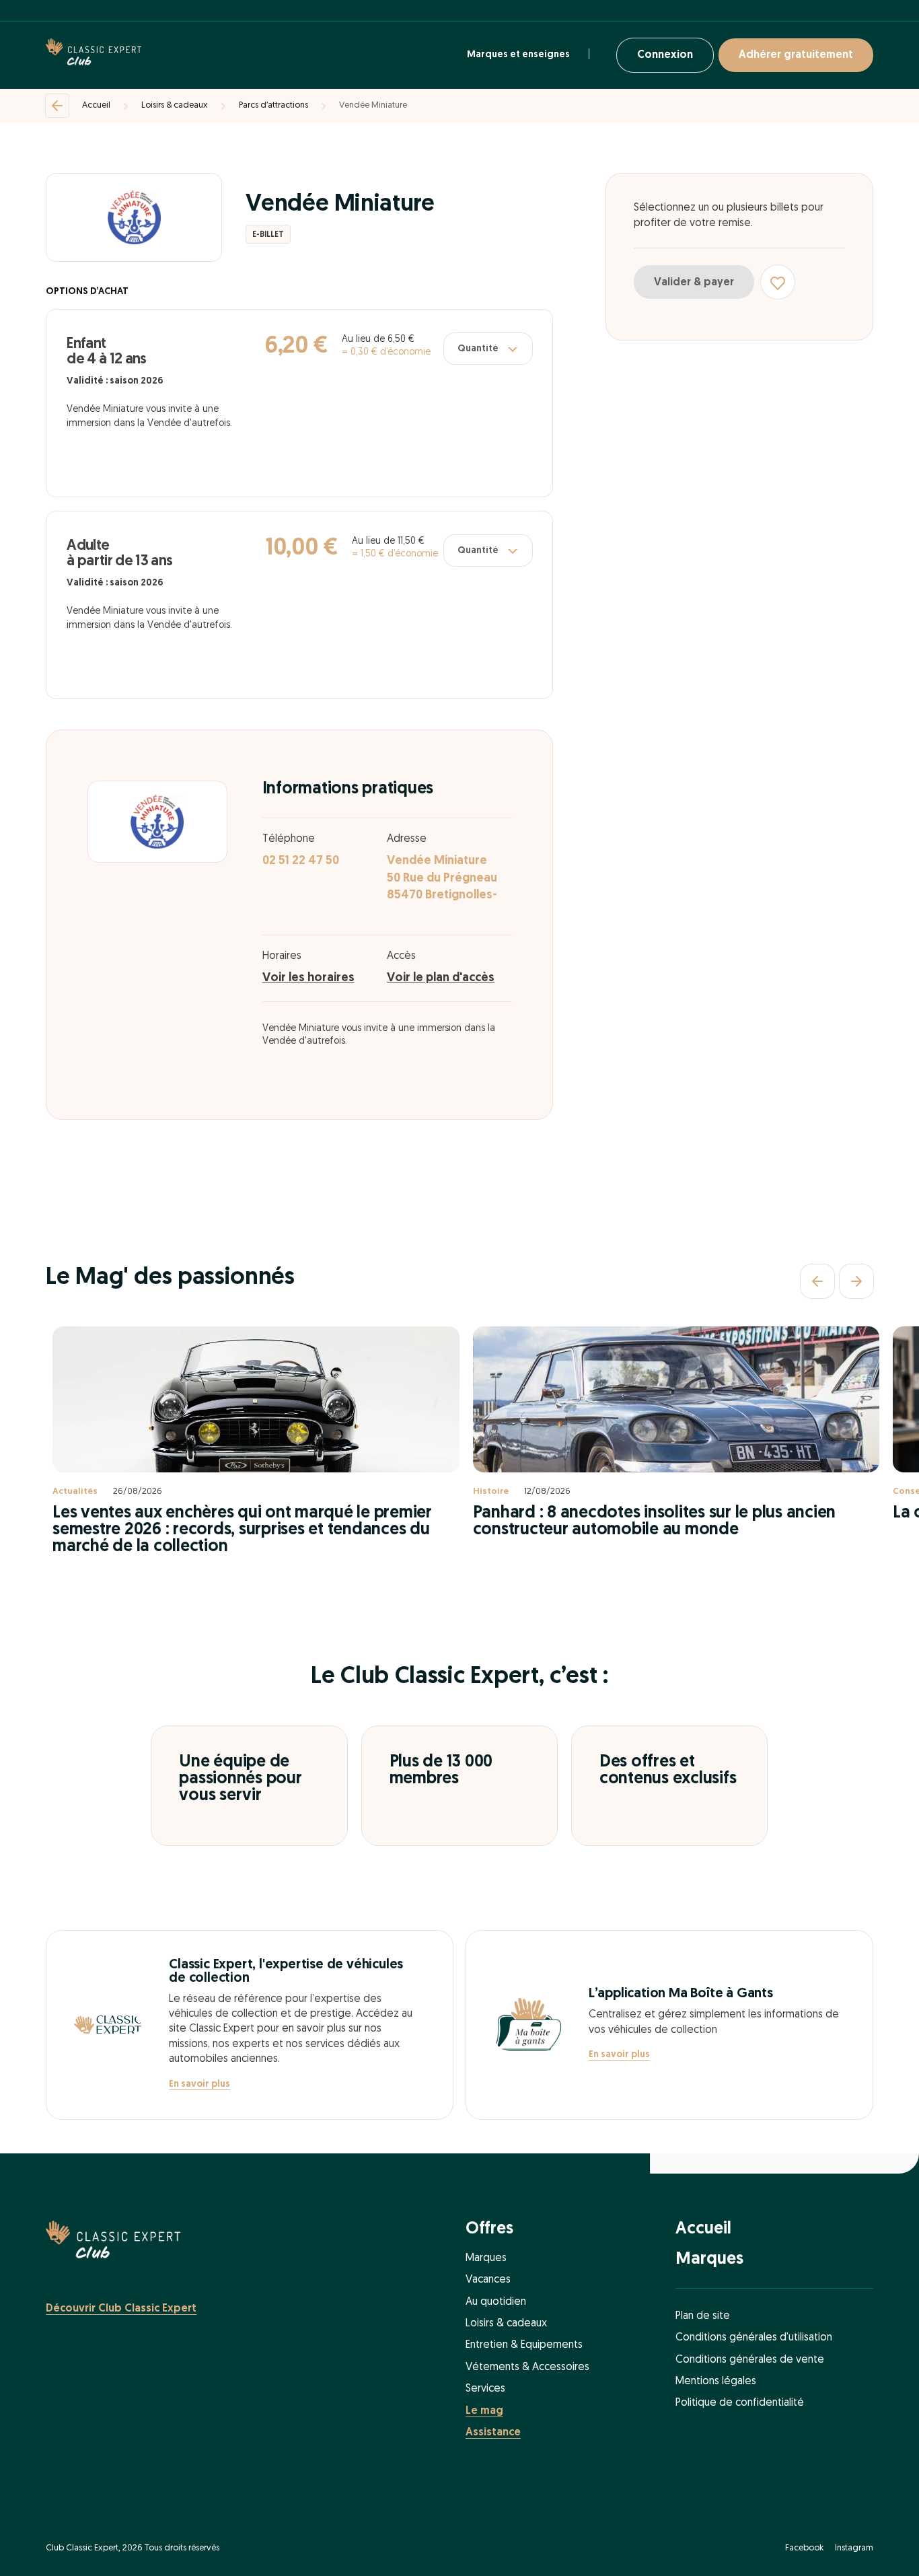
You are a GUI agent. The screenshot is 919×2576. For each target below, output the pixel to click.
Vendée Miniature (373, 105)
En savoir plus (199, 2084)
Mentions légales (716, 2382)
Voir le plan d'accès (441, 978)
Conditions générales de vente (750, 2360)
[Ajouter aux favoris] (778, 283)
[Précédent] (817, 1281)
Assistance (493, 2433)
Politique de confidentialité (740, 2403)
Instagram (854, 2548)
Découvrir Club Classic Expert (121, 2309)
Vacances (488, 2280)
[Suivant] (856, 1281)
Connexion (665, 55)
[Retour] (57, 106)
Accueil (96, 105)
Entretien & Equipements (524, 2345)
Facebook (804, 2548)
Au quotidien (496, 2302)
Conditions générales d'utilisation (754, 2338)
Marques (486, 2258)
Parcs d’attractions (273, 105)
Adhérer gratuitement (796, 55)
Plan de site (703, 2316)
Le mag (484, 2411)
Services (485, 2389)
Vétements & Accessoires (527, 2367)
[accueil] (94, 55)
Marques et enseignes (518, 55)
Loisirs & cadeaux (175, 105)
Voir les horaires (308, 978)
